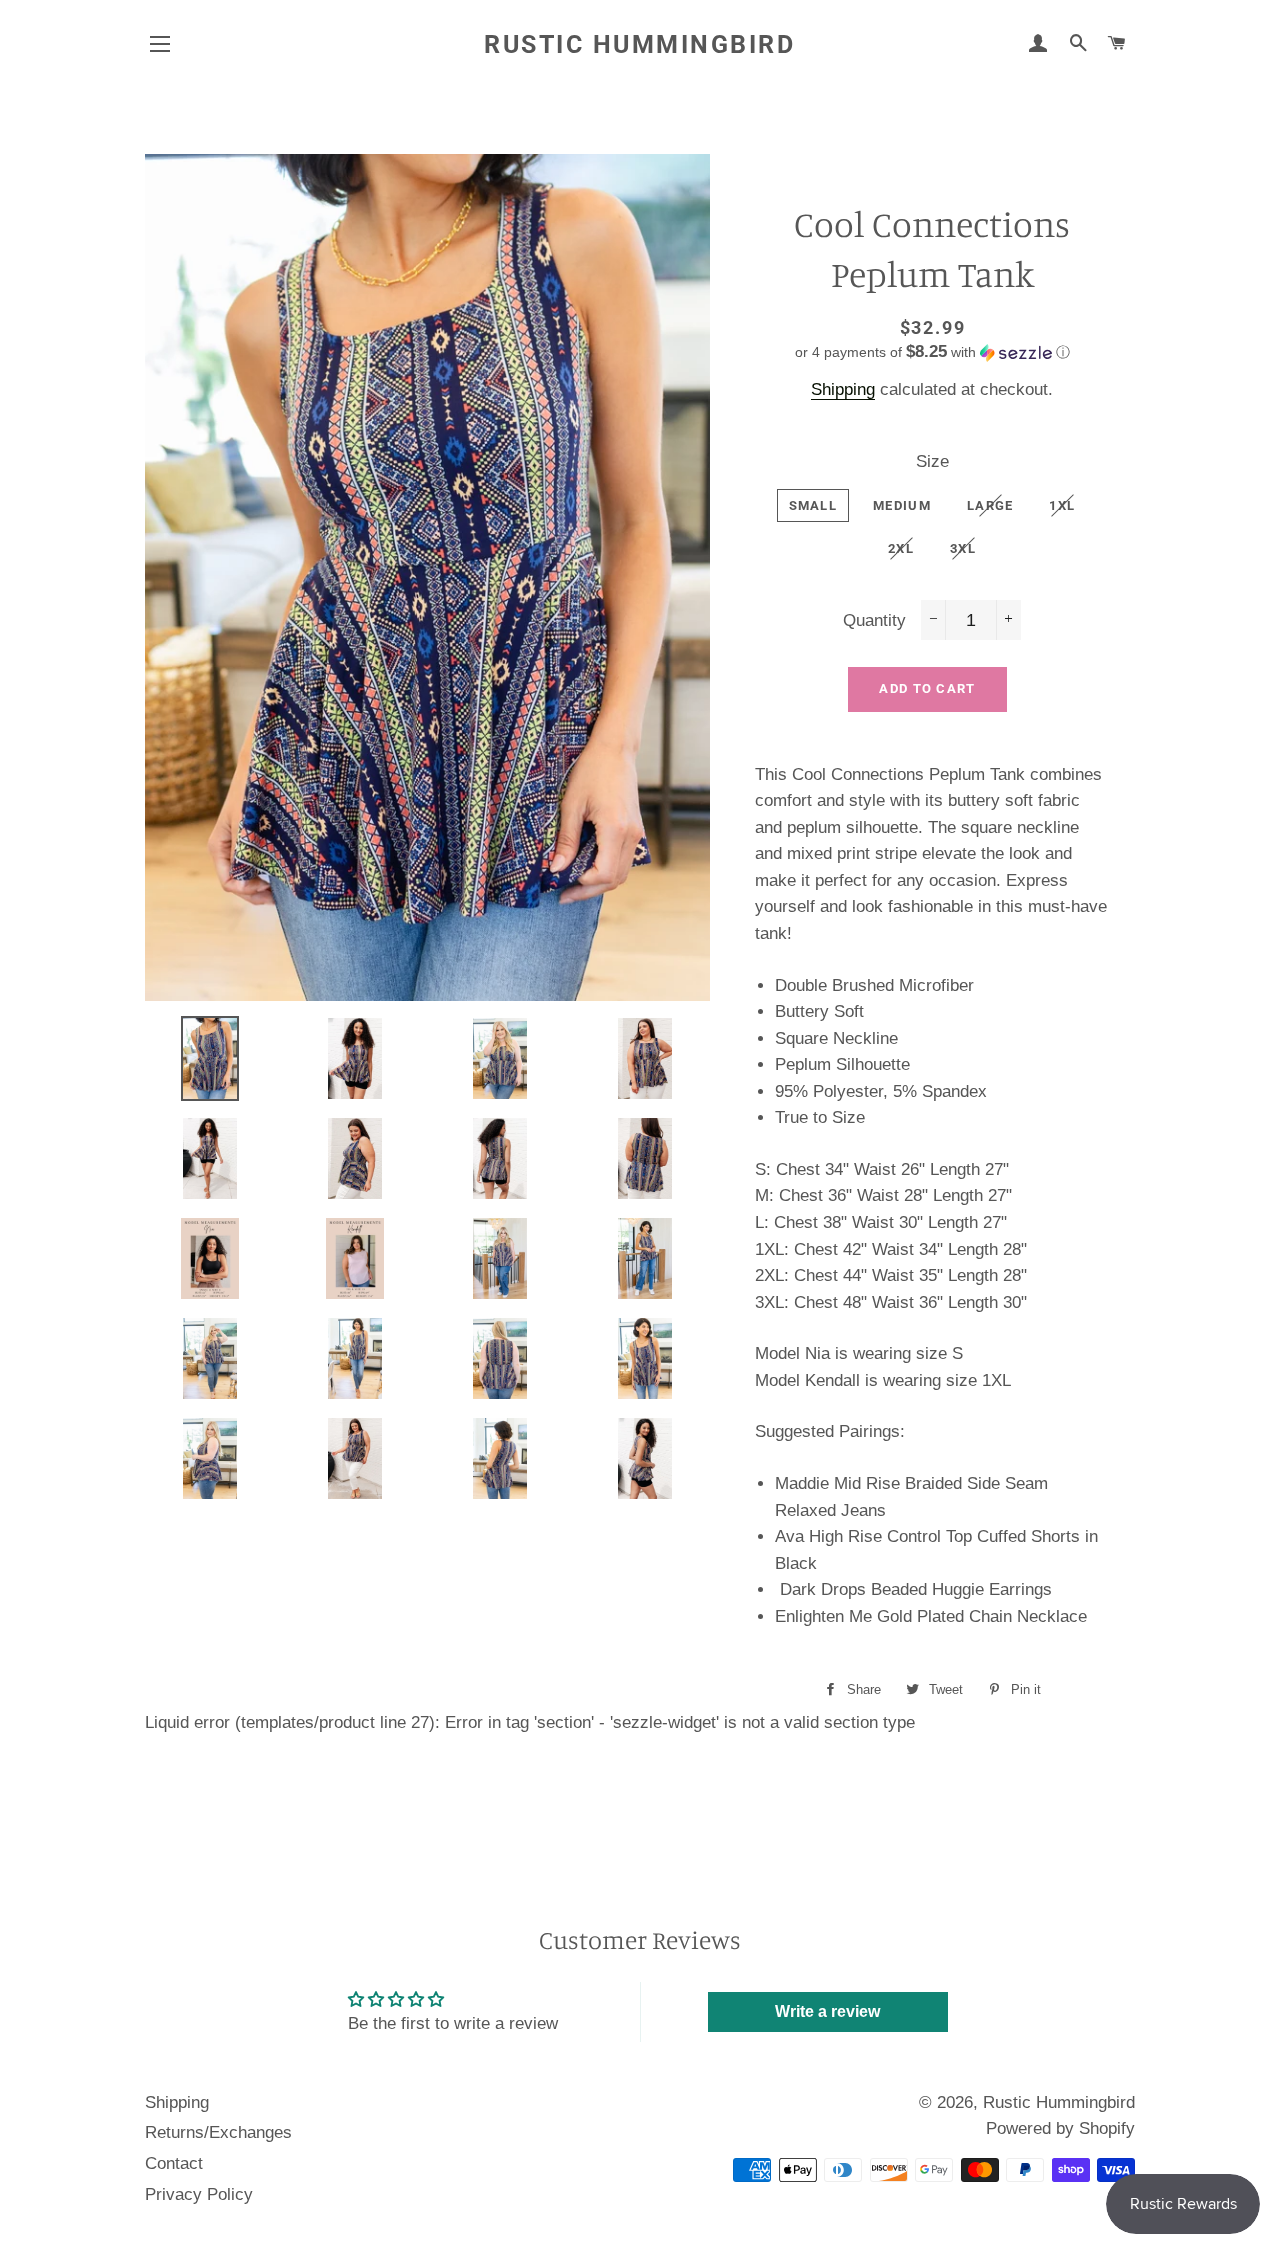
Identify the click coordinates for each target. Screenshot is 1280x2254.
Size (932, 461)
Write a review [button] (827, 2011)
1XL (1062, 505)
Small (813, 505)
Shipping (843, 389)
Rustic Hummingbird (639, 44)
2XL (901, 548)
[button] (932, 352)
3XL (963, 548)
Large (990, 505)
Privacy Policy (199, 2194)
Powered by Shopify (1060, 2128)
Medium (902, 505)
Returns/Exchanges (218, 2132)
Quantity (874, 620)
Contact (174, 2163)
